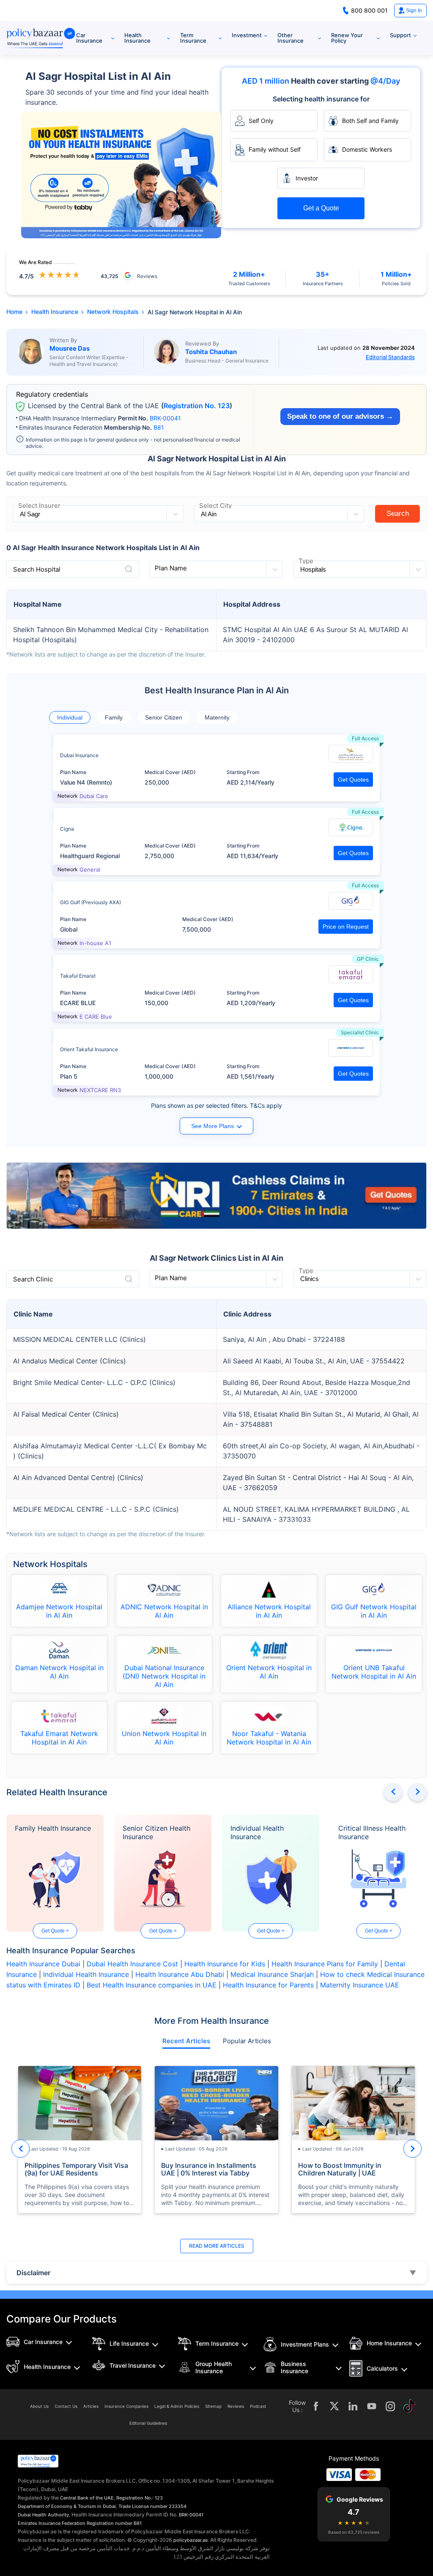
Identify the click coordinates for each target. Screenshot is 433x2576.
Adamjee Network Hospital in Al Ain (59, 1611)
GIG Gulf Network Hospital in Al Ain (374, 1611)
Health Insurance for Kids (225, 1964)
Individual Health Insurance (257, 1832)
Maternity (217, 717)
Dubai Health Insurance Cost (132, 1964)
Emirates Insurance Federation (52, 2523)
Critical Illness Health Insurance (372, 1832)
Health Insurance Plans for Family (325, 1964)
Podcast (258, 2406)
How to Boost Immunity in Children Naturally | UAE (340, 2169)
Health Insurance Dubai (43, 1964)
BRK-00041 (165, 418)
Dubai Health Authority (43, 2515)
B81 (159, 427)
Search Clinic (33, 1279)
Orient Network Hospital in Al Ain (269, 1672)
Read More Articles (217, 2246)
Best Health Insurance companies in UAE (152, 1985)
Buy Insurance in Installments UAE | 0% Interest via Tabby (209, 2169)
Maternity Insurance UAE (360, 1985)
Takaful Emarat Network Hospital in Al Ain (59, 1738)
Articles (91, 2406)
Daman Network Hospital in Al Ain (59, 1672)
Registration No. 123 (197, 406)
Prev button (393, 1792)
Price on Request (346, 927)
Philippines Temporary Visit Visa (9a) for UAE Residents (76, 2169)
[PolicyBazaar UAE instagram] (390, 2406)
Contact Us (66, 2406)
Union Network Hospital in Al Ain (164, 1738)
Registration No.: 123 (140, 2498)
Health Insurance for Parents (268, 1985)
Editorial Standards (390, 357)
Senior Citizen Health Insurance (156, 1832)
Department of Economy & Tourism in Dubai (67, 2506)
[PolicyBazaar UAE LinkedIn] (353, 2406)
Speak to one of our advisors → (340, 416)
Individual (70, 717)
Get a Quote (321, 208)
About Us (39, 2406)
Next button (418, 1792)
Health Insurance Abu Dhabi (180, 1974)
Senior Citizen (164, 717)
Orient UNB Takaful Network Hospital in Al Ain (374, 1672)
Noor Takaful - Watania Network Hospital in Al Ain (269, 1738)
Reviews (236, 2406)
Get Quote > (55, 1931)
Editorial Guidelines (148, 2423)
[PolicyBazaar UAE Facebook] (316, 2406)
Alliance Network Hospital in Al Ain (269, 1611)
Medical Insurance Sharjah (272, 1974)
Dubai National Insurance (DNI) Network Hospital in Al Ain (164, 1676)
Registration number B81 (114, 2523)
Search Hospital (37, 569)
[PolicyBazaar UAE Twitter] (334, 2406)
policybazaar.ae (190, 2540)
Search (398, 514)
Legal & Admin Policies (177, 2406)
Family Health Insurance (53, 1828)
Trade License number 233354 (152, 2506)
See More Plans (212, 1126)
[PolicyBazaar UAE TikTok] (409, 2406)
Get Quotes (353, 780)
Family (114, 717)
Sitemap (213, 2406)
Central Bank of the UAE (87, 2498)
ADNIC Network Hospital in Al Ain (164, 1611)
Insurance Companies (126, 2406)
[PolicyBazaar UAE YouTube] (372, 2406)
